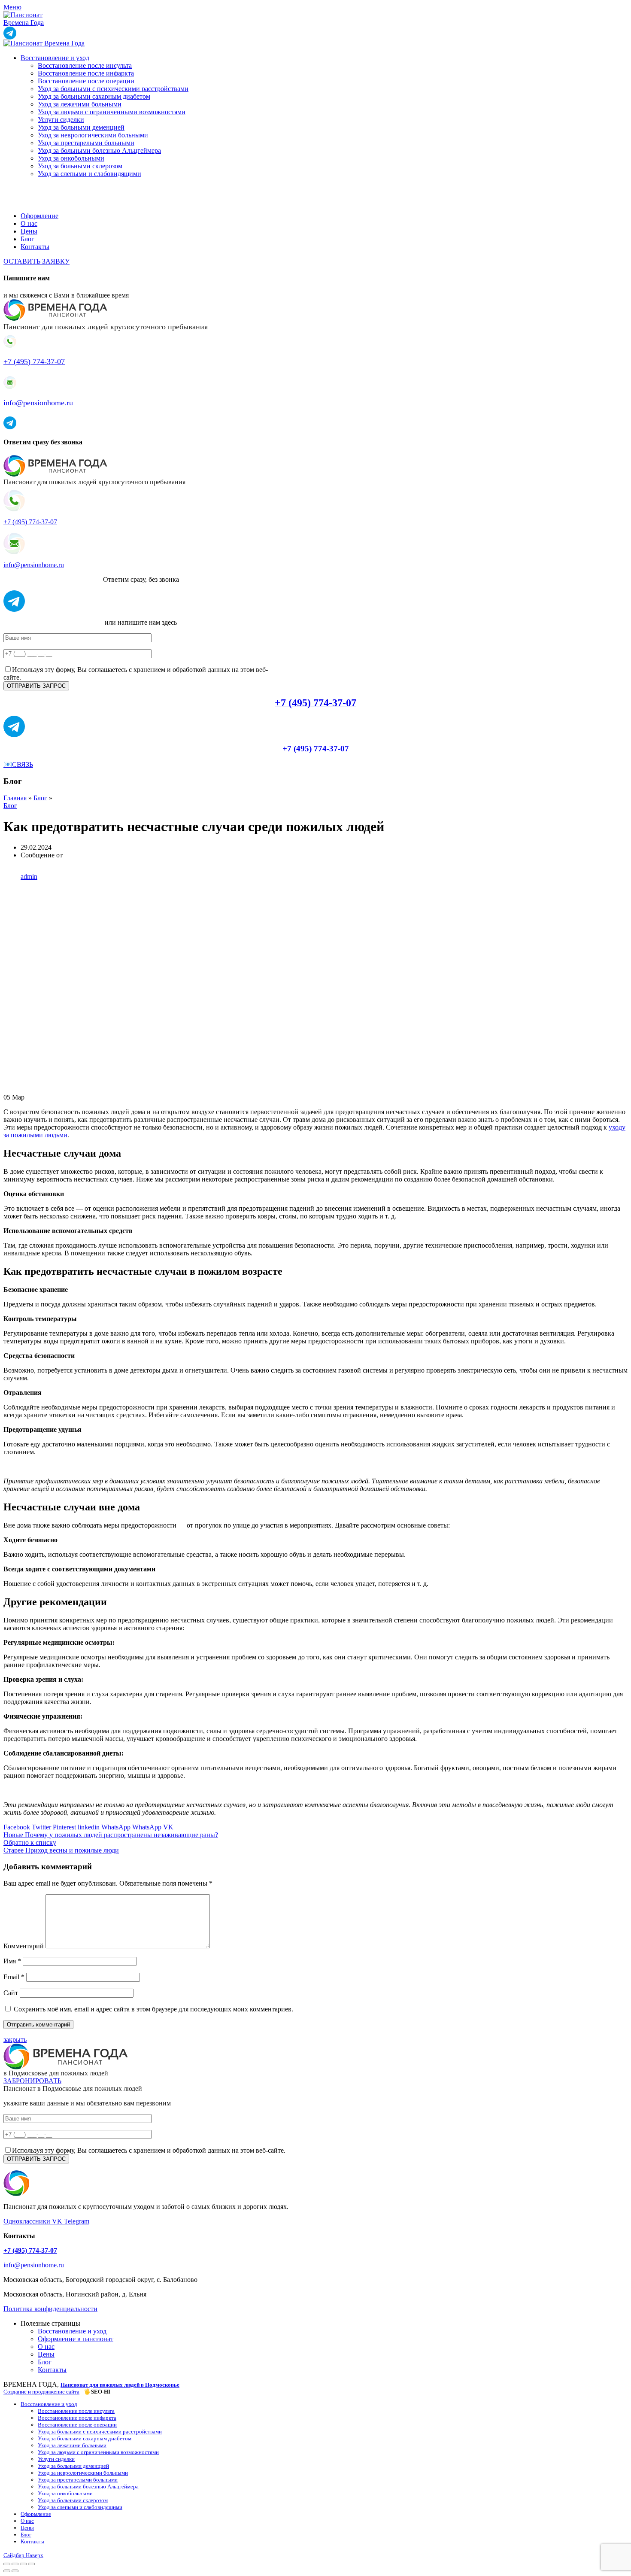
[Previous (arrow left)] (7, 2571)
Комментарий (24, 1946)
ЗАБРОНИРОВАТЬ (32, 2081)
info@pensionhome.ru (38, 403)
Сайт (11, 1993)
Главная (15, 798)
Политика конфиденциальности (50, 2309)
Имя (12, 1961)
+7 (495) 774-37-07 (34, 361)
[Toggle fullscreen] (23, 2564)
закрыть (15, 2040)
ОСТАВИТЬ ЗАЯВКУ (36, 261)
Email (14, 1977)
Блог (40, 798)
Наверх (35, 2555)
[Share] (15, 2564)
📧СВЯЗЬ (18, 764)
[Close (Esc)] (7, 2564)
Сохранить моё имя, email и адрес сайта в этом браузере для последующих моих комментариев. (153, 2009)
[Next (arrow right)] (15, 2571)
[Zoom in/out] (31, 2564)
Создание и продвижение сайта (41, 2392)
